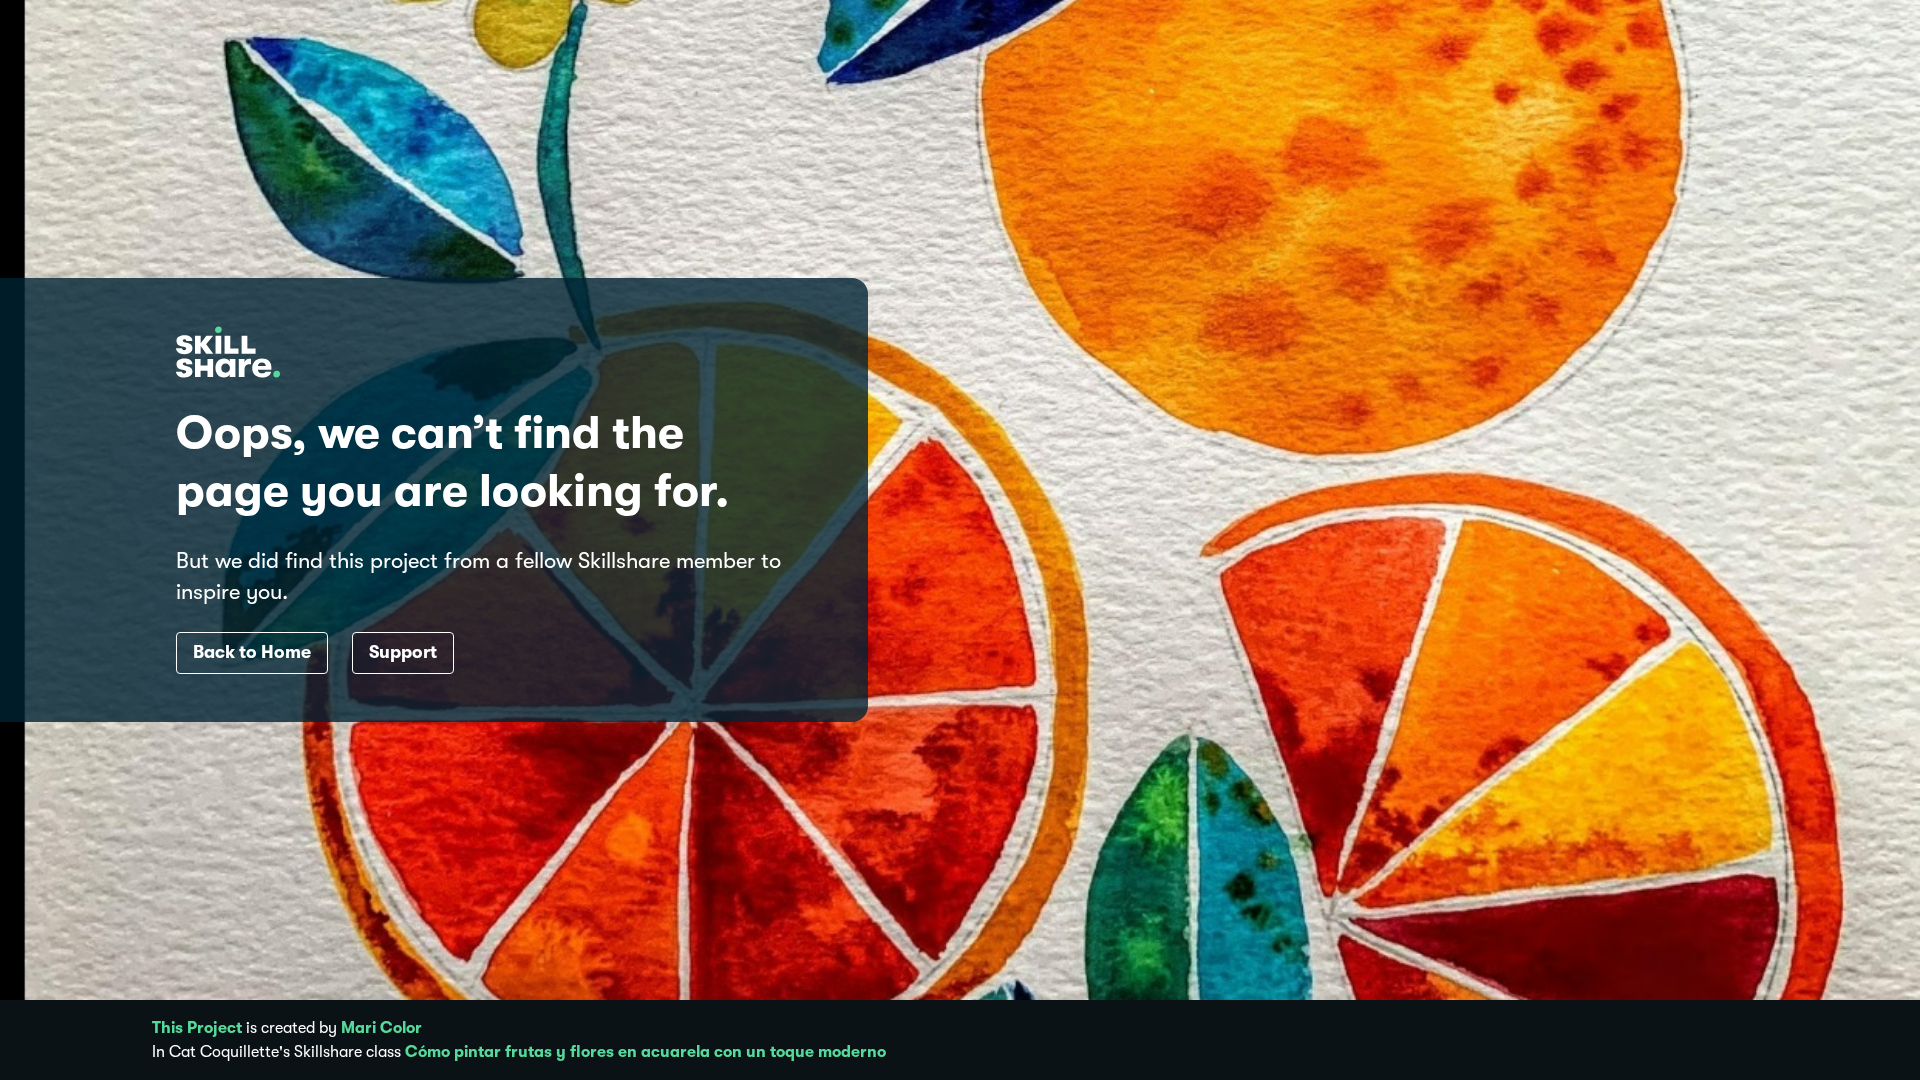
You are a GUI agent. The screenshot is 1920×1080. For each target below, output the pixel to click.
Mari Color (381, 1028)
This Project (197, 1028)
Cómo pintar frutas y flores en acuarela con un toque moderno (645, 1052)
